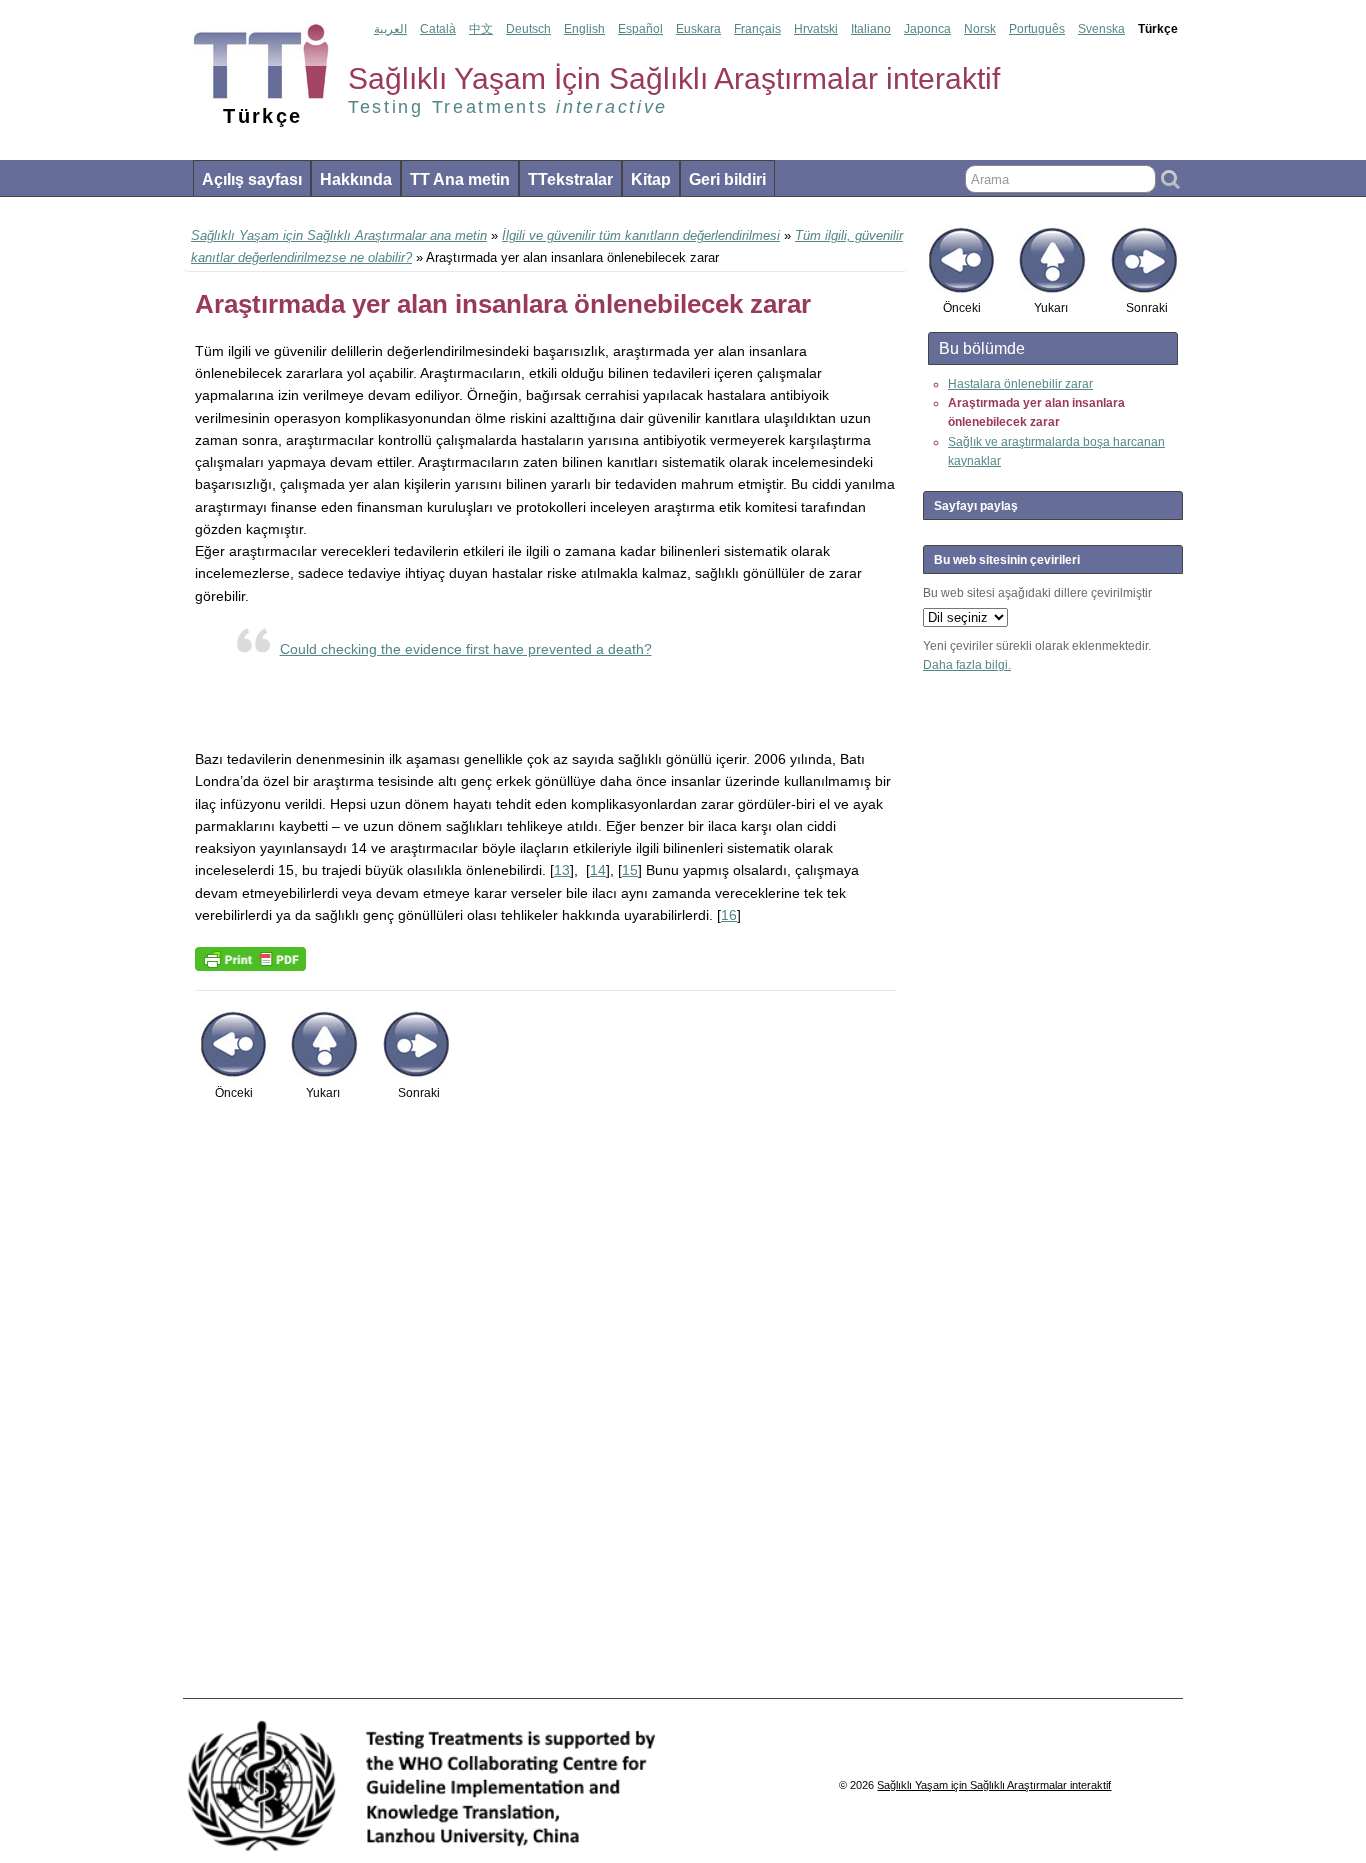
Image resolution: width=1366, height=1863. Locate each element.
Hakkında (356, 179)
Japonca (927, 29)
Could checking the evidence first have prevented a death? (466, 649)
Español (640, 29)
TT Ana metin (460, 179)
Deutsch (528, 29)
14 (598, 870)
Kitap (651, 179)
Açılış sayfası (252, 179)
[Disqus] (545, 1410)
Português (1037, 29)
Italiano (871, 29)
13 (562, 870)
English (584, 29)
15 (630, 870)
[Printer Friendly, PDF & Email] (250, 958)
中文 (481, 29)
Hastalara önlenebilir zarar (1020, 384)
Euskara (698, 29)
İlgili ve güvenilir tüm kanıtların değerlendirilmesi (641, 235)
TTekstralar (570, 179)
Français (757, 29)
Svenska (1101, 29)
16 (729, 915)
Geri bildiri (727, 179)
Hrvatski (816, 29)
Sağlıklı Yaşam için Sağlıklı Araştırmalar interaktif (994, 1785)
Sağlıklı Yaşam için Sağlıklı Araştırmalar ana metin (339, 235)
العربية (390, 29)
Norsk (980, 29)
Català (438, 29)
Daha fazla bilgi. (967, 665)
